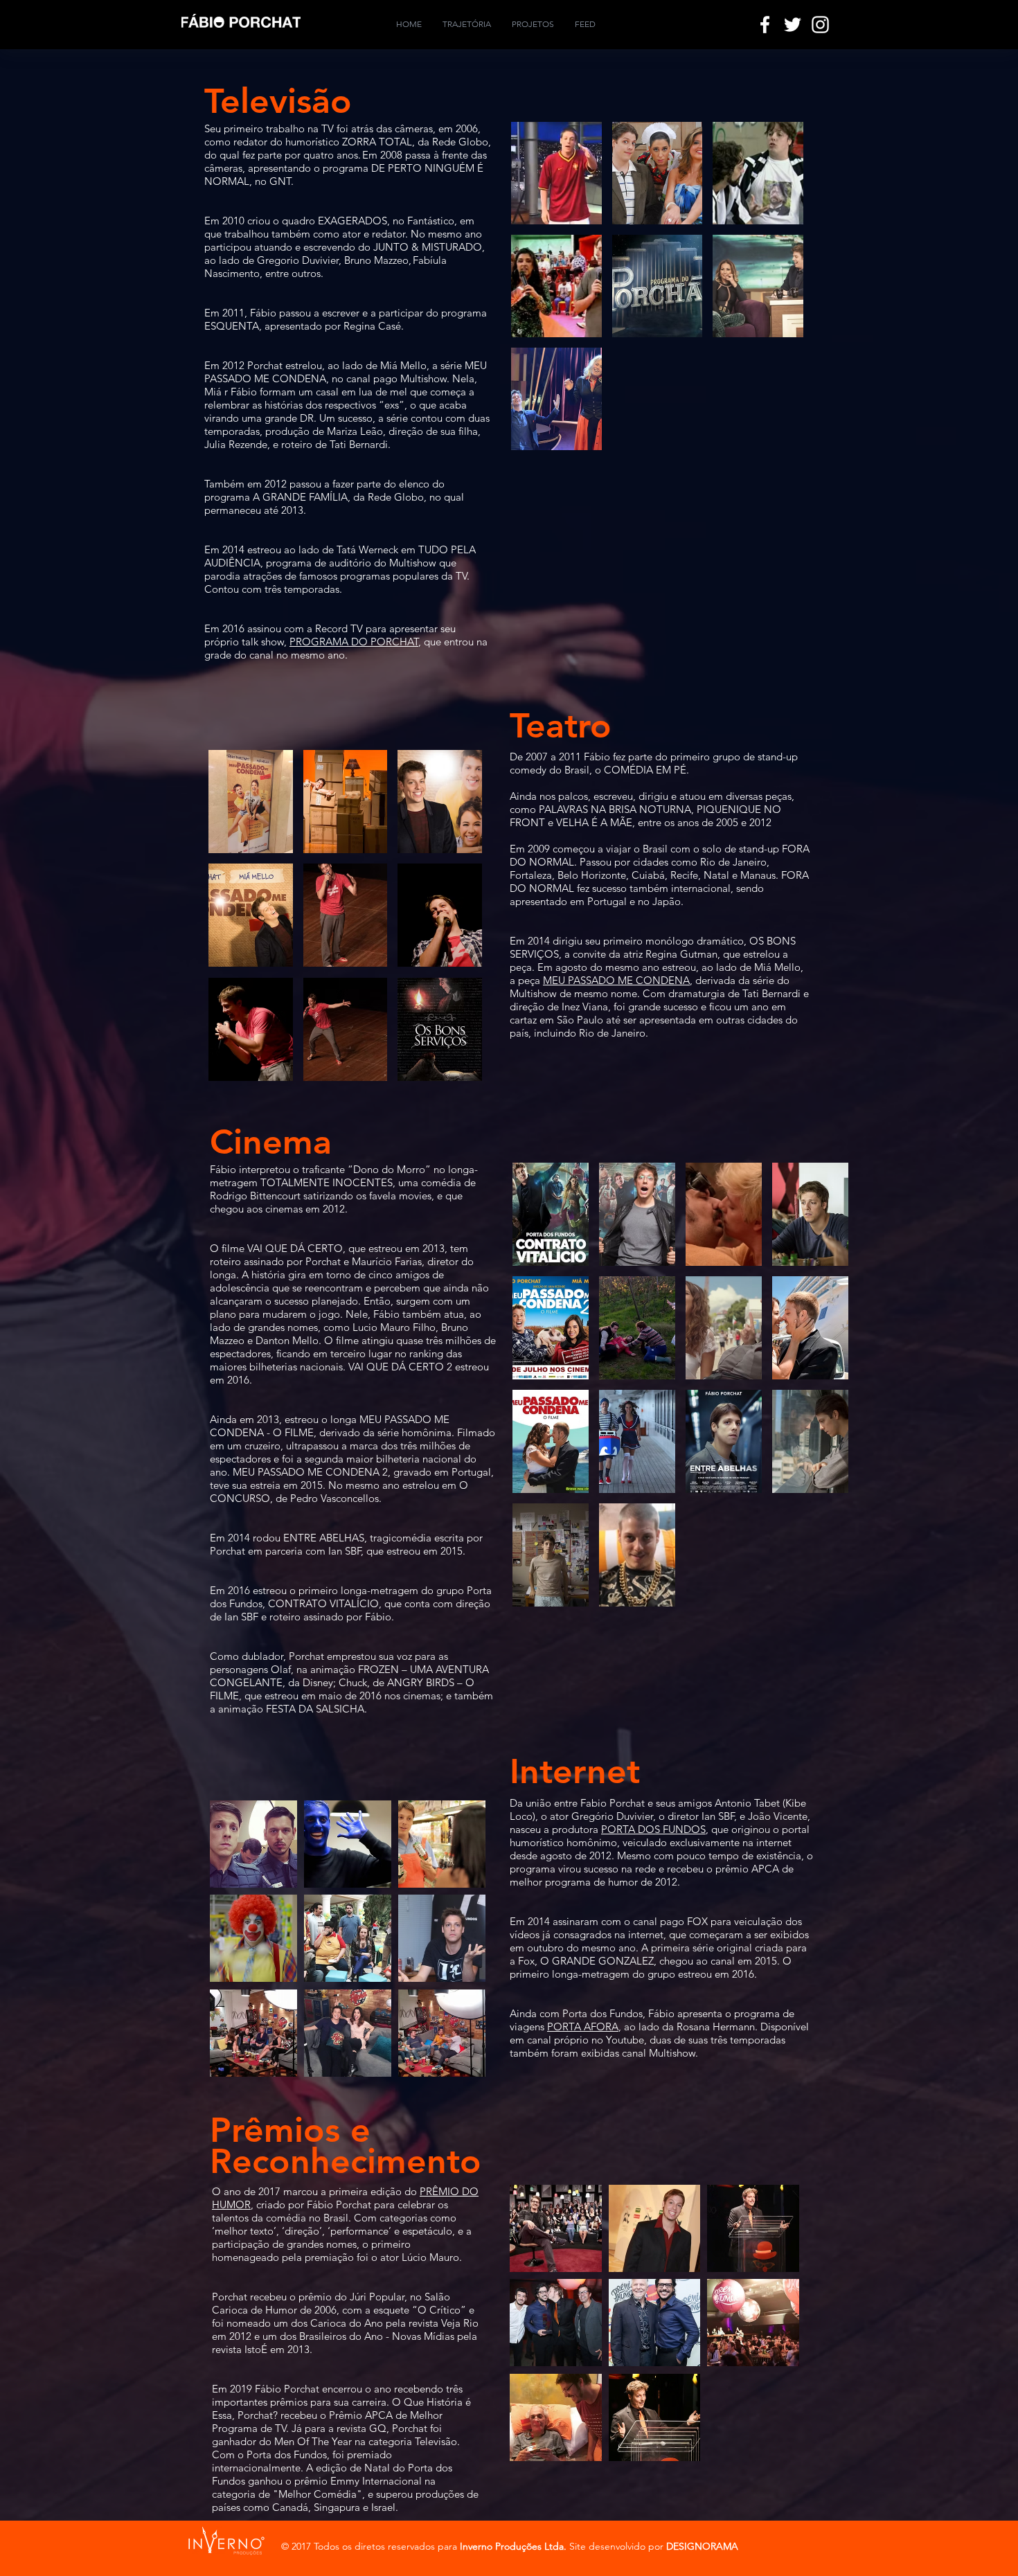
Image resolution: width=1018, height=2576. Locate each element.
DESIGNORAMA (702, 2546)
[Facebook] (765, 25)
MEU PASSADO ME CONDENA (616, 980)
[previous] (541, 298)
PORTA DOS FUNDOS (653, 1829)
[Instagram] (820, 25)
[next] (774, 298)
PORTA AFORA (583, 2027)
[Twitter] (793, 25)
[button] (556, 173)
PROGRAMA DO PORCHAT (354, 642)
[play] (775, 439)
